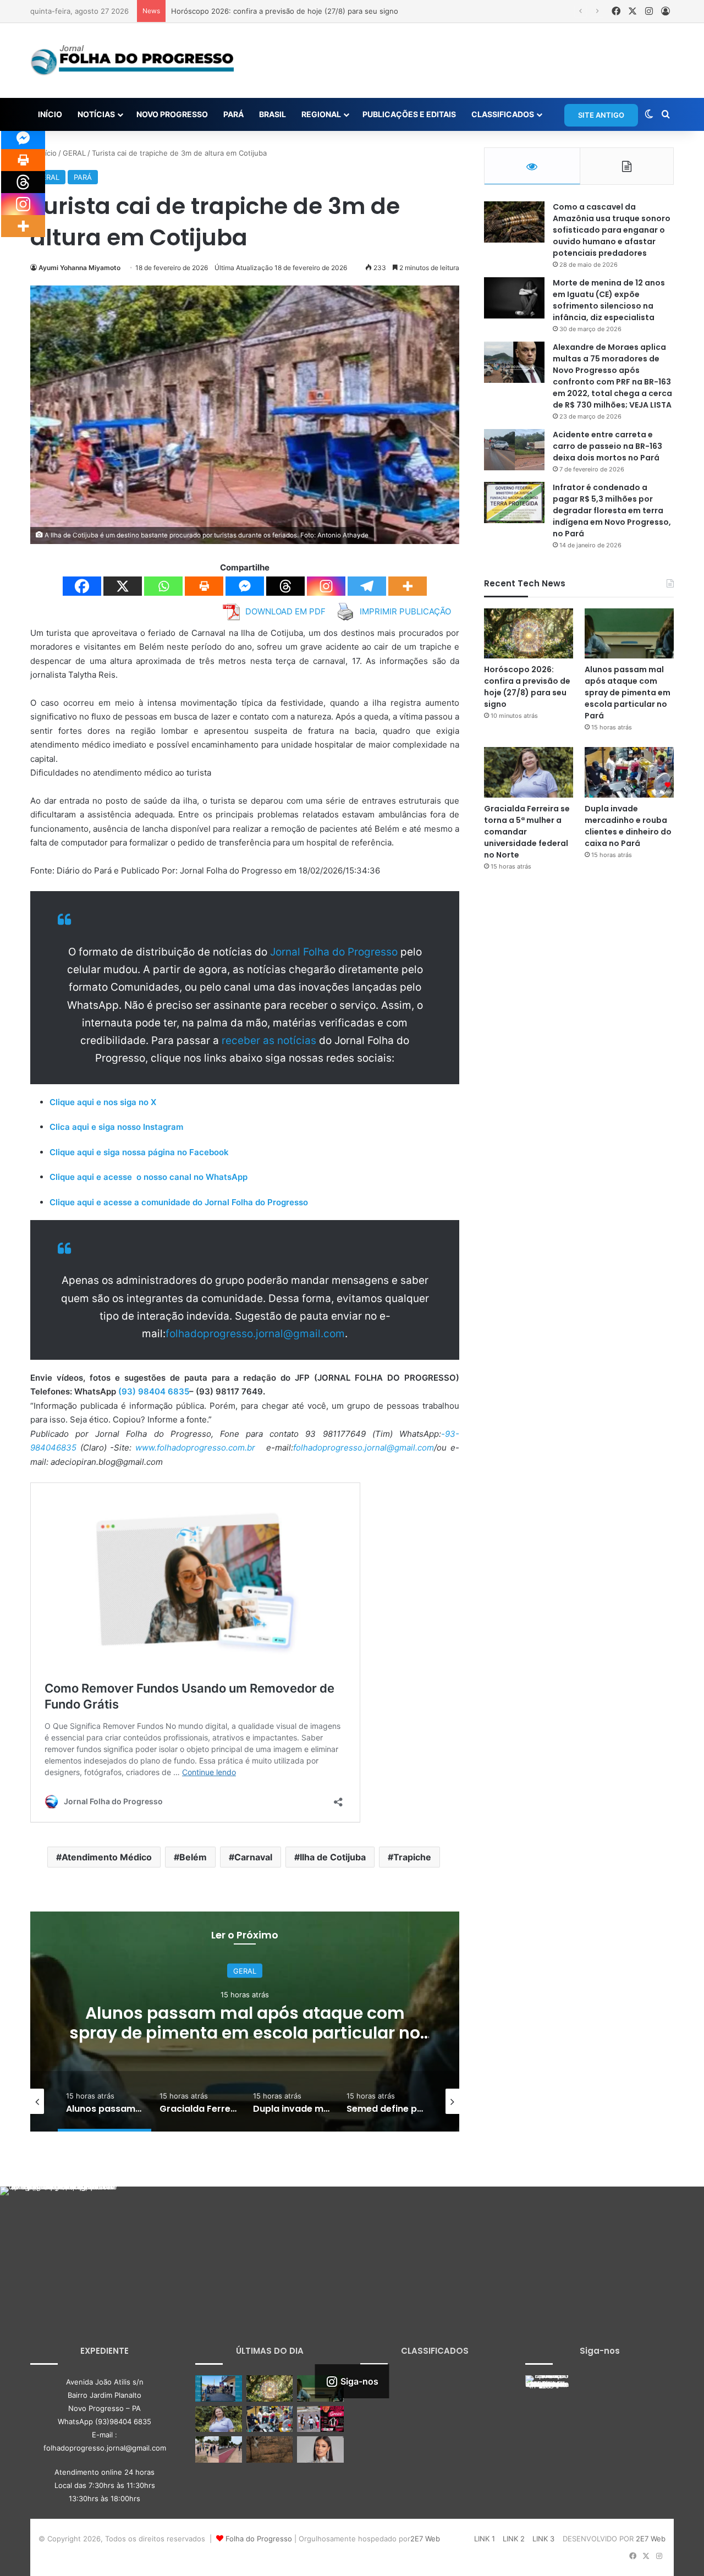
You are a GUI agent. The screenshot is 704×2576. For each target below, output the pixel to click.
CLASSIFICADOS (503, 114)
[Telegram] (367, 586)
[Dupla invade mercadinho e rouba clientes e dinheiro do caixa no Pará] (629, 772)
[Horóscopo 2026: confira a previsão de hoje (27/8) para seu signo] (529, 633)
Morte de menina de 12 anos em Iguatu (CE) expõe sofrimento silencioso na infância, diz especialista (609, 300)
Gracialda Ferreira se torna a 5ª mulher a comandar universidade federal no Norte (245, 2023)
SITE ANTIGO (601, 115)
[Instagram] (326, 586)
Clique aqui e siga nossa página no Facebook (139, 1152)
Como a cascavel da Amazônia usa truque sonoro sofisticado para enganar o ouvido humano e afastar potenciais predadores (612, 230)
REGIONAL (321, 114)
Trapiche (412, 1857)
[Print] (204, 586)
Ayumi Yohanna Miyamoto (79, 268)
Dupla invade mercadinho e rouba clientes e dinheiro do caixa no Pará (628, 826)
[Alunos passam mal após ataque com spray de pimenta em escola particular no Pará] (629, 633)
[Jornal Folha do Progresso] (132, 61)
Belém (193, 1857)
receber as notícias (270, 1040)
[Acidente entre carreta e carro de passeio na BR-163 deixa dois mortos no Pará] (514, 450)
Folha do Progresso (259, 2539)
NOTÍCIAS (96, 114)
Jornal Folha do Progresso (335, 952)
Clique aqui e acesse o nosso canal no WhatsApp (148, 1177)
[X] (123, 586)
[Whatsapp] (163, 586)
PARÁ (233, 114)
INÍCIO (50, 114)
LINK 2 (514, 2539)
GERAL (74, 153)
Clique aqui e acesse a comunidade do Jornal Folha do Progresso (179, 1202)
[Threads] (285, 586)
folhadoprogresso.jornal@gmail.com (255, 1334)
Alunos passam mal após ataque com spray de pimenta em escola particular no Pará (628, 693)
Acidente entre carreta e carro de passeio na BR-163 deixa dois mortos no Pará (607, 446)
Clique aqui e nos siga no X (103, 1102)
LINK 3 (543, 2539)
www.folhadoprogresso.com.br (195, 1448)
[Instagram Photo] (59, 2245)
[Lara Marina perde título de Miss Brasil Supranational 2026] (320, 2449)
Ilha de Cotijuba (333, 1857)
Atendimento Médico (107, 1857)
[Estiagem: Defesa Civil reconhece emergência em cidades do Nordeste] (270, 2449)
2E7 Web (425, 2539)
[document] (245, 1345)
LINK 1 (485, 2539)
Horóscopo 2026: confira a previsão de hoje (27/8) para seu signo (527, 687)
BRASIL (273, 114)
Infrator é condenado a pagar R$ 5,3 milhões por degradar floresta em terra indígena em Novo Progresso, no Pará (612, 510)
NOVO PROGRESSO (172, 114)
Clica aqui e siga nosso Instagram (116, 1127)
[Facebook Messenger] (245, 586)
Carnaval (253, 1857)
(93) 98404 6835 (154, 1391)
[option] (245, 2022)
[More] (408, 586)
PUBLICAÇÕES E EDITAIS (409, 114)
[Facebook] (82, 586)
